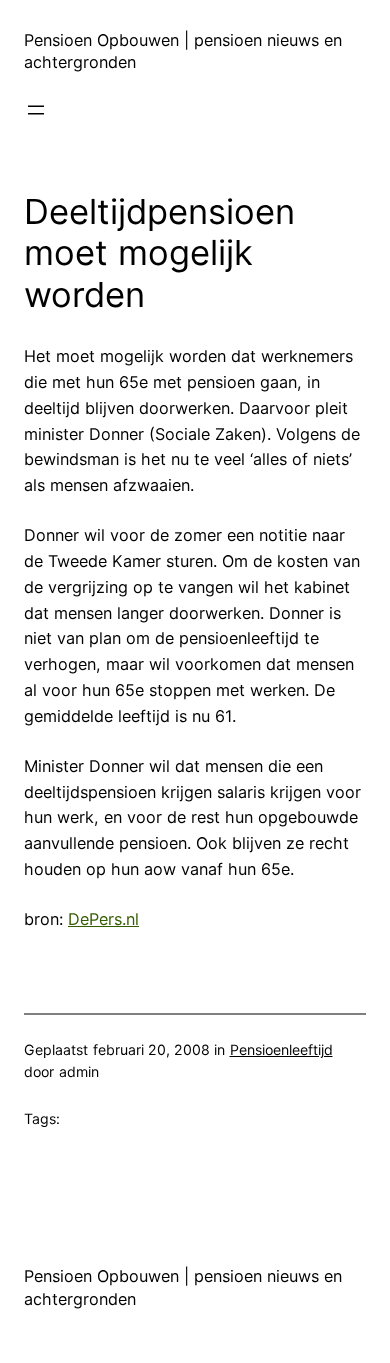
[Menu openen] (36, 110)
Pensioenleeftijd (281, 1049)
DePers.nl (103, 919)
